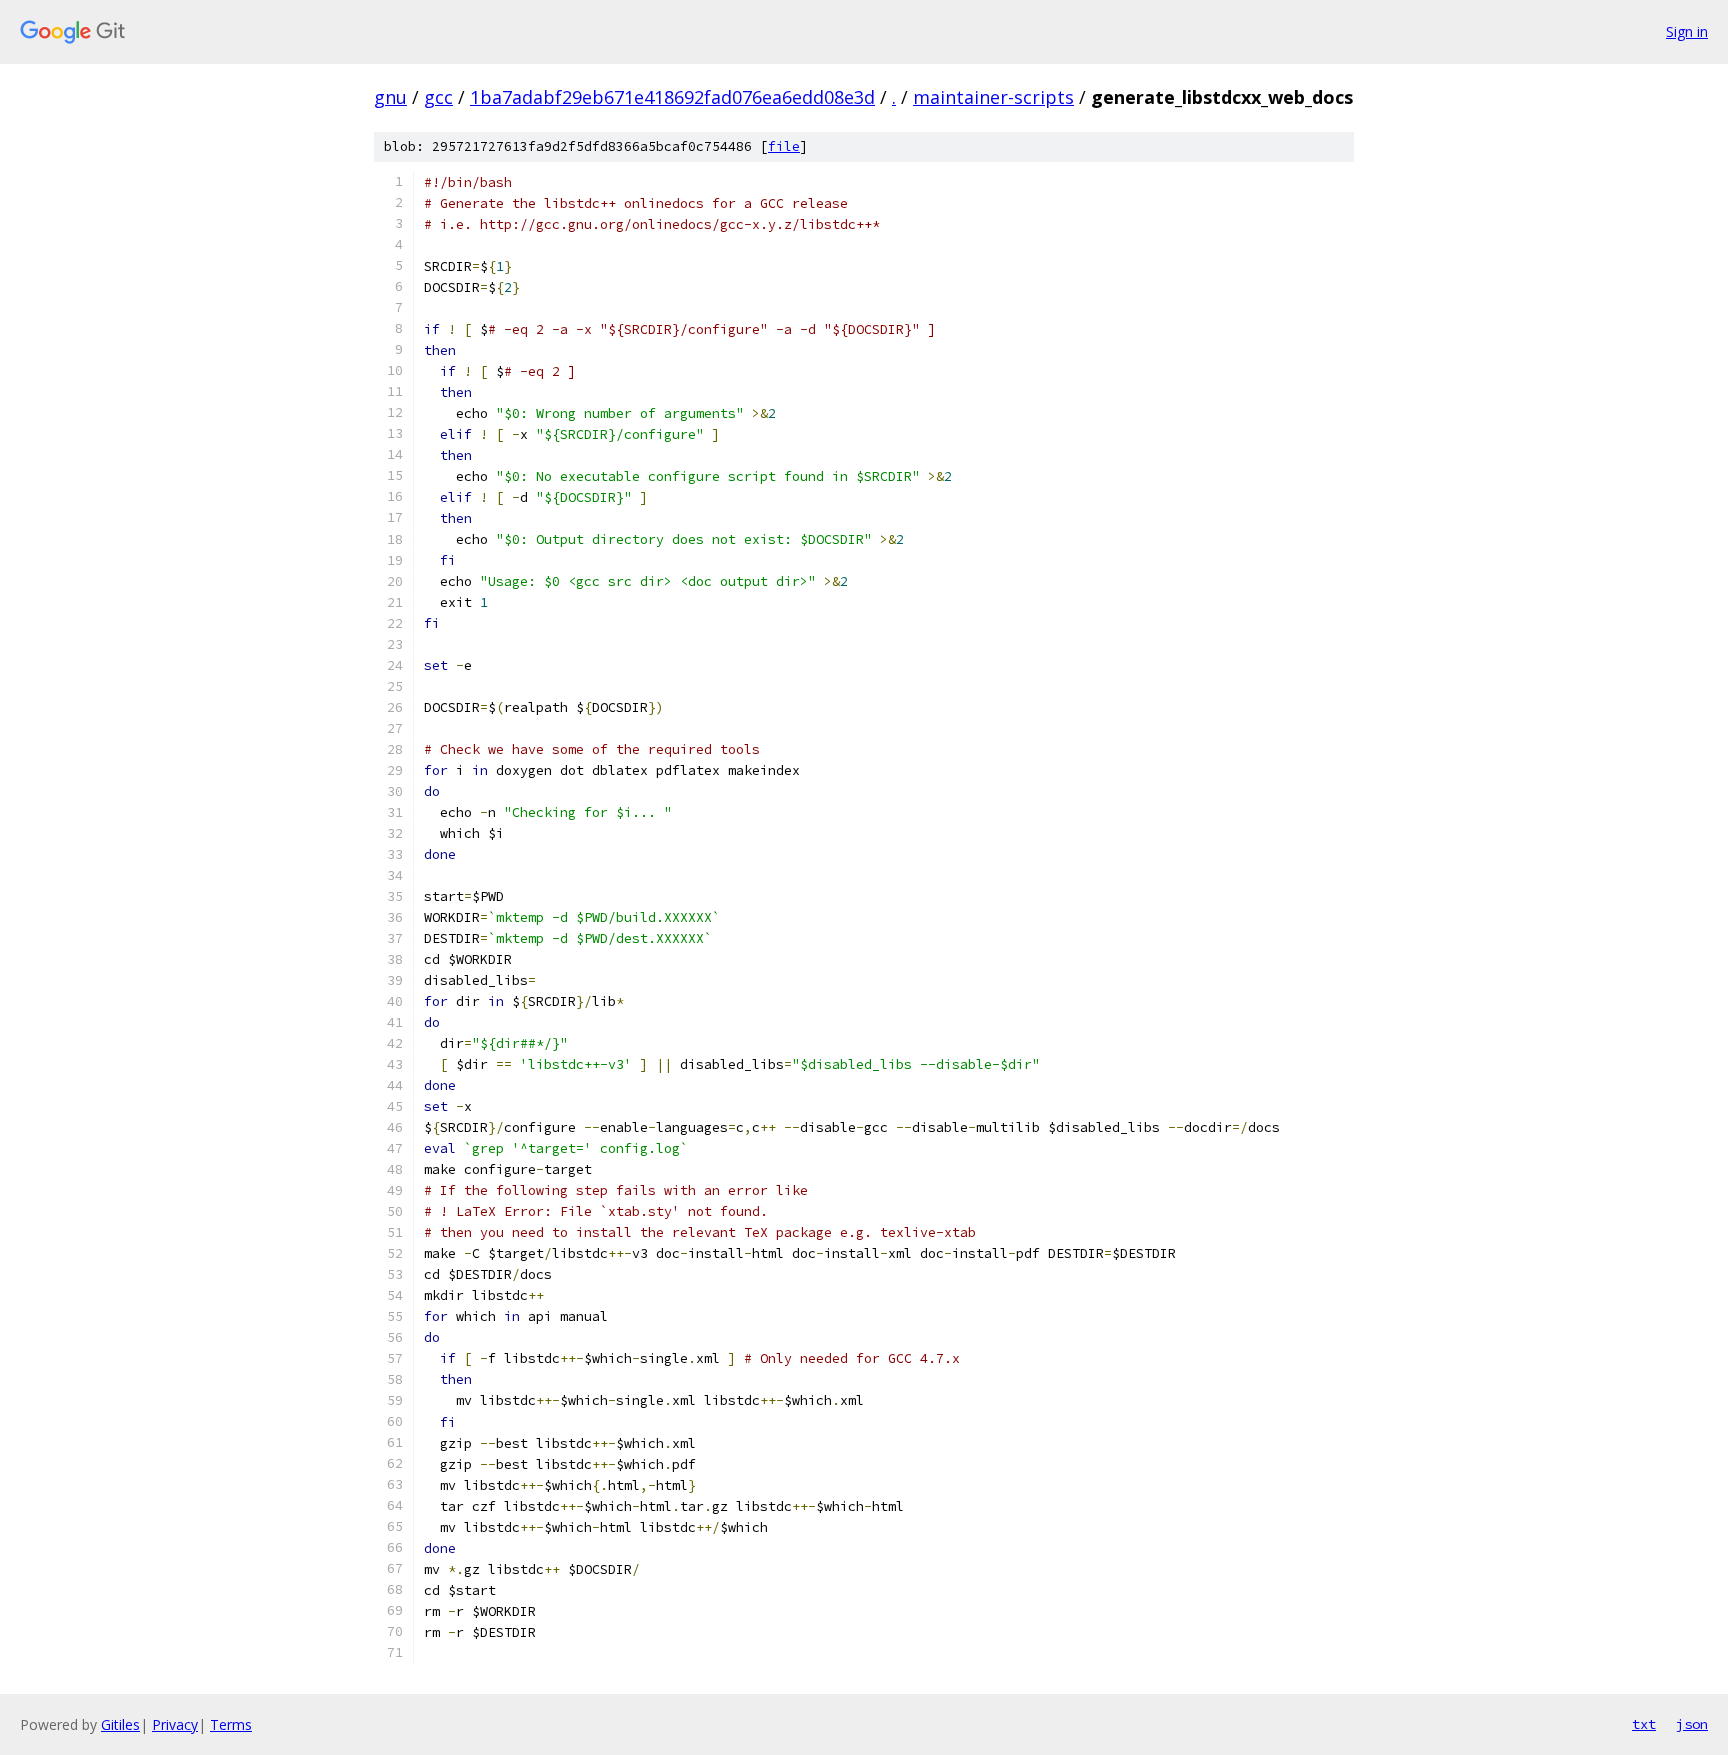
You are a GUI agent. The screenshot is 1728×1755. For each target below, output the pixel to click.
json (1692, 1724)
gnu (390, 97)
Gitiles (120, 1724)
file (784, 146)
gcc (438, 97)
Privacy (175, 1724)
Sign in (1687, 31)
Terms (231, 1724)
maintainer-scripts (993, 97)
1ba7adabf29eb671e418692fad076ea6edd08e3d (672, 97)
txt (1644, 1724)
